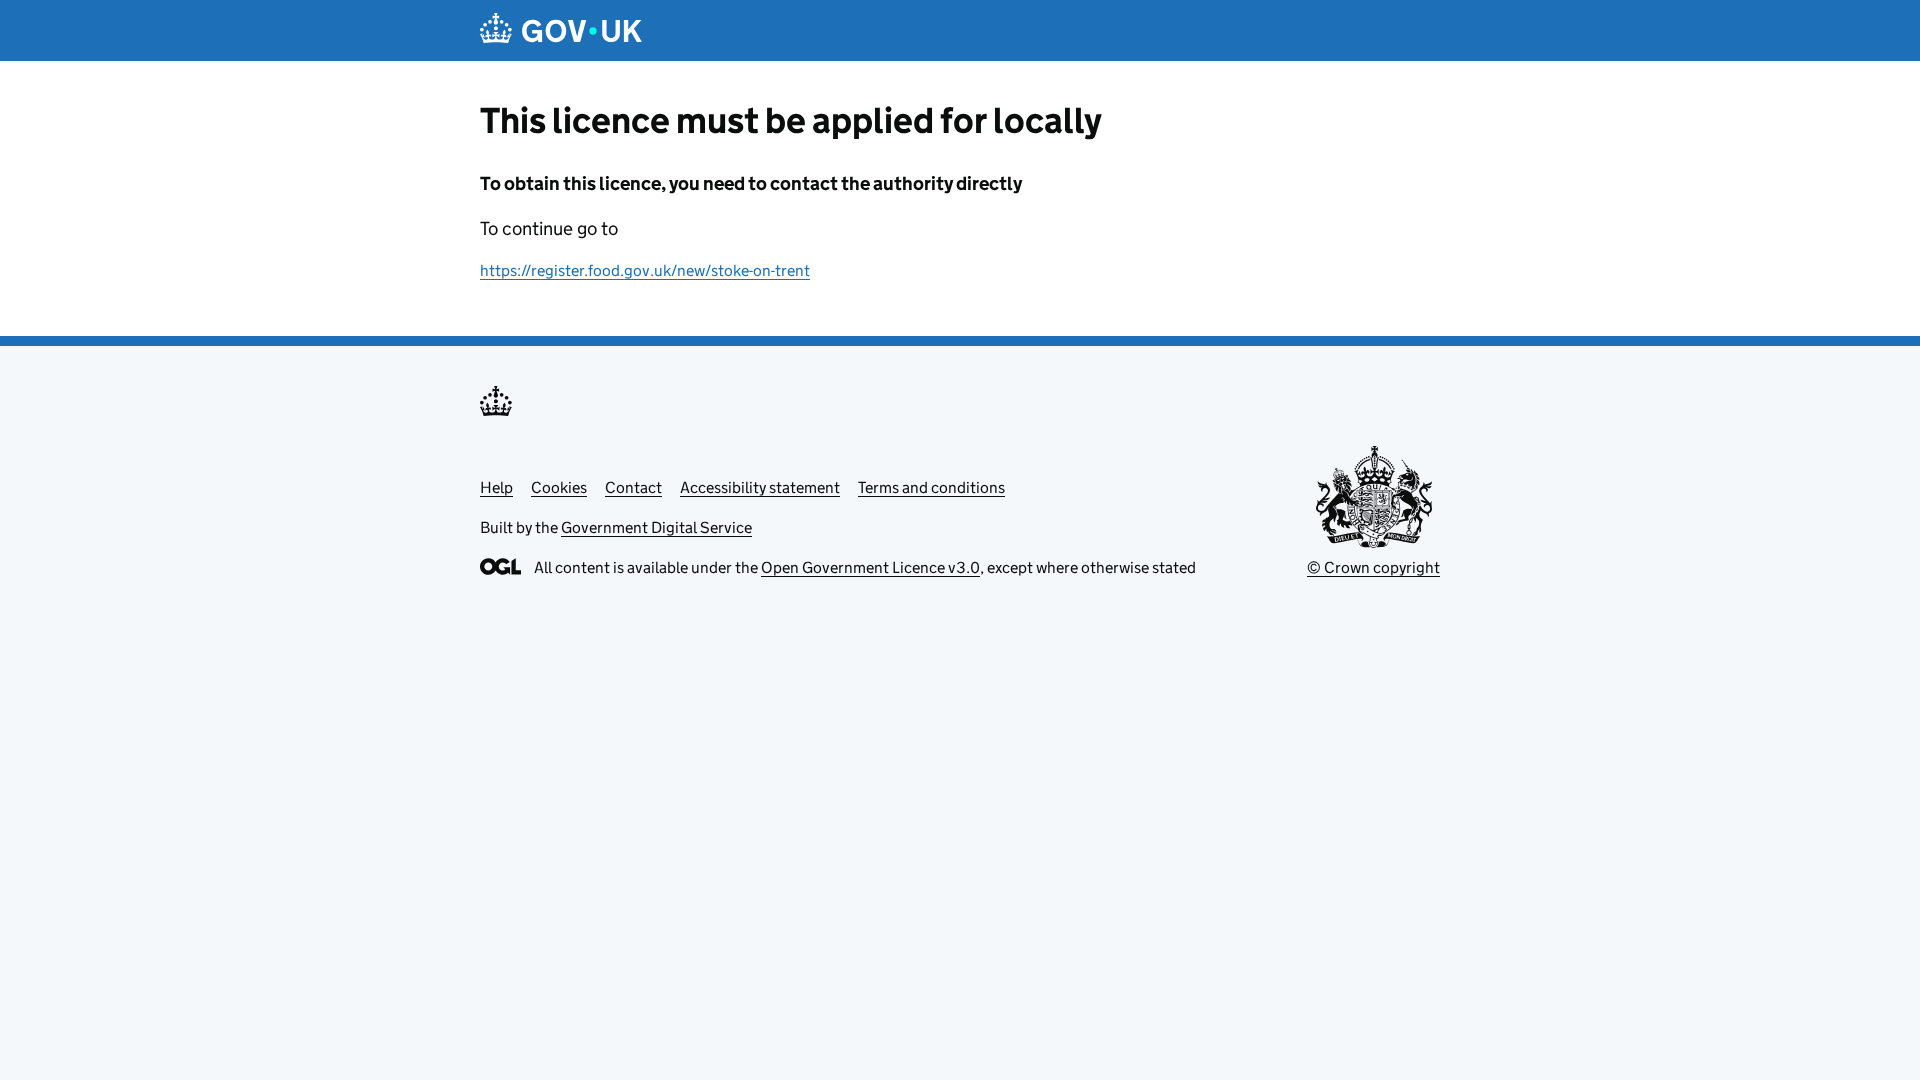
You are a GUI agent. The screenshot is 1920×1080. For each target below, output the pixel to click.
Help (496, 487)
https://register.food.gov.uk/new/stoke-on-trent (645, 270)
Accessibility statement (760, 487)
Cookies (559, 487)
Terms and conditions (931, 487)
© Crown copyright (1373, 567)
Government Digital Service (656, 527)
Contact (633, 487)
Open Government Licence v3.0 (870, 567)
